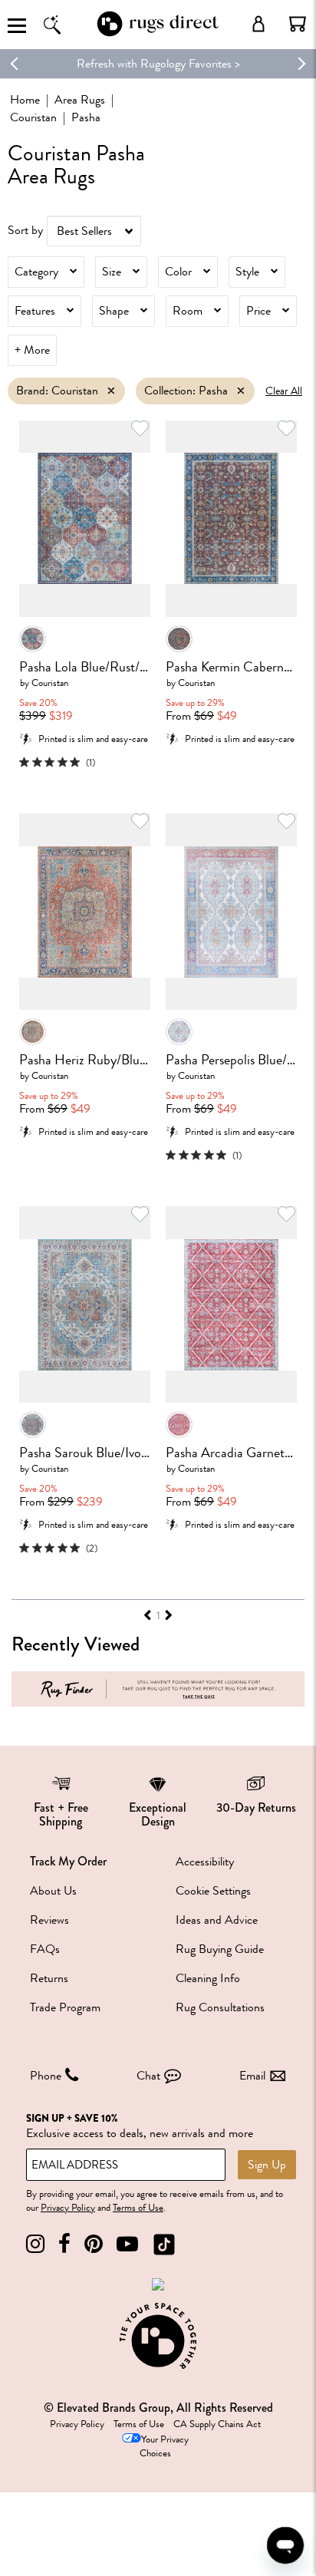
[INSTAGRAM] (35, 2244)
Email (252, 2076)
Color (178, 272)
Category (36, 272)
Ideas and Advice (217, 1920)
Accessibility (205, 1862)
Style (247, 272)
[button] (298, 24)
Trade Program (65, 2007)
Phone (46, 2076)
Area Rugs (80, 100)
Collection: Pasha (186, 391)
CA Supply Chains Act (217, 2424)
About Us (53, 1891)
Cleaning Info (208, 1978)
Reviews (49, 1920)
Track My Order (68, 1861)
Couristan (33, 117)
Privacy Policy (68, 2208)
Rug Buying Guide (220, 1949)
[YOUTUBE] (127, 2244)
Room (188, 311)
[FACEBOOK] (64, 2244)
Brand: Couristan (57, 391)
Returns (49, 1978)
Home (25, 100)
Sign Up (267, 2165)
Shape (114, 311)
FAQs (45, 1949)
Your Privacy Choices (164, 2447)
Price (258, 311)
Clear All (284, 391)
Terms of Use (138, 2208)
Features (35, 311)
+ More (32, 350)
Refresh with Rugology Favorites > (158, 64)
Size (112, 272)
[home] (158, 33)
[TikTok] (164, 2244)
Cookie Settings (213, 1891)
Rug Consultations (220, 2007)
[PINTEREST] (94, 2244)
